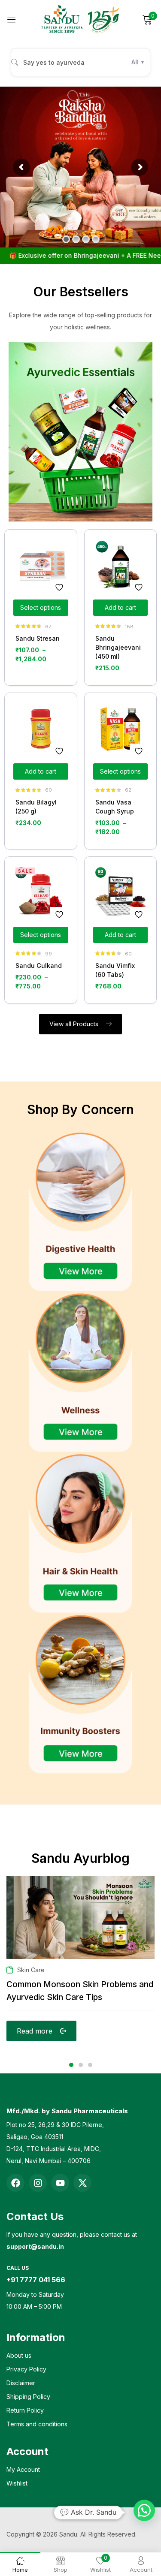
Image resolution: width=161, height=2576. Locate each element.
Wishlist (17, 2483)
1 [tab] (71, 2065)
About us (19, 2355)
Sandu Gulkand (39, 966)
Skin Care (31, 1970)
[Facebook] (15, 2183)
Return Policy (25, 2410)
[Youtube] (60, 2183)
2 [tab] (81, 2065)
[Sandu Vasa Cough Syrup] (121, 729)
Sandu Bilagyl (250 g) (36, 807)
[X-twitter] (82, 2183)
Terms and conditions (37, 2424)
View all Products (75, 1024)
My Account (23, 2469)
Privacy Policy (26, 2369)
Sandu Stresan (38, 638)
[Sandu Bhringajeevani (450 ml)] (121, 566)
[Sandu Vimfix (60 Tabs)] (121, 893)
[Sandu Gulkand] (41, 893)
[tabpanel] (80, 1967)
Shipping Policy (28, 2397)
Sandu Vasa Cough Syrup (115, 807)
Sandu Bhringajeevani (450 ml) (118, 647)
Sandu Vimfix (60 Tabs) (115, 970)
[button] (144, 2510)
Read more (35, 2031)
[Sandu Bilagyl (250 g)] (41, 729)
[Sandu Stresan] (41, 566)
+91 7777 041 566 (36, 2280)
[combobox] (80, 62)
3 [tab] (90, 2065)
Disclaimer (21, 2383)
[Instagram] (38, 2183)
